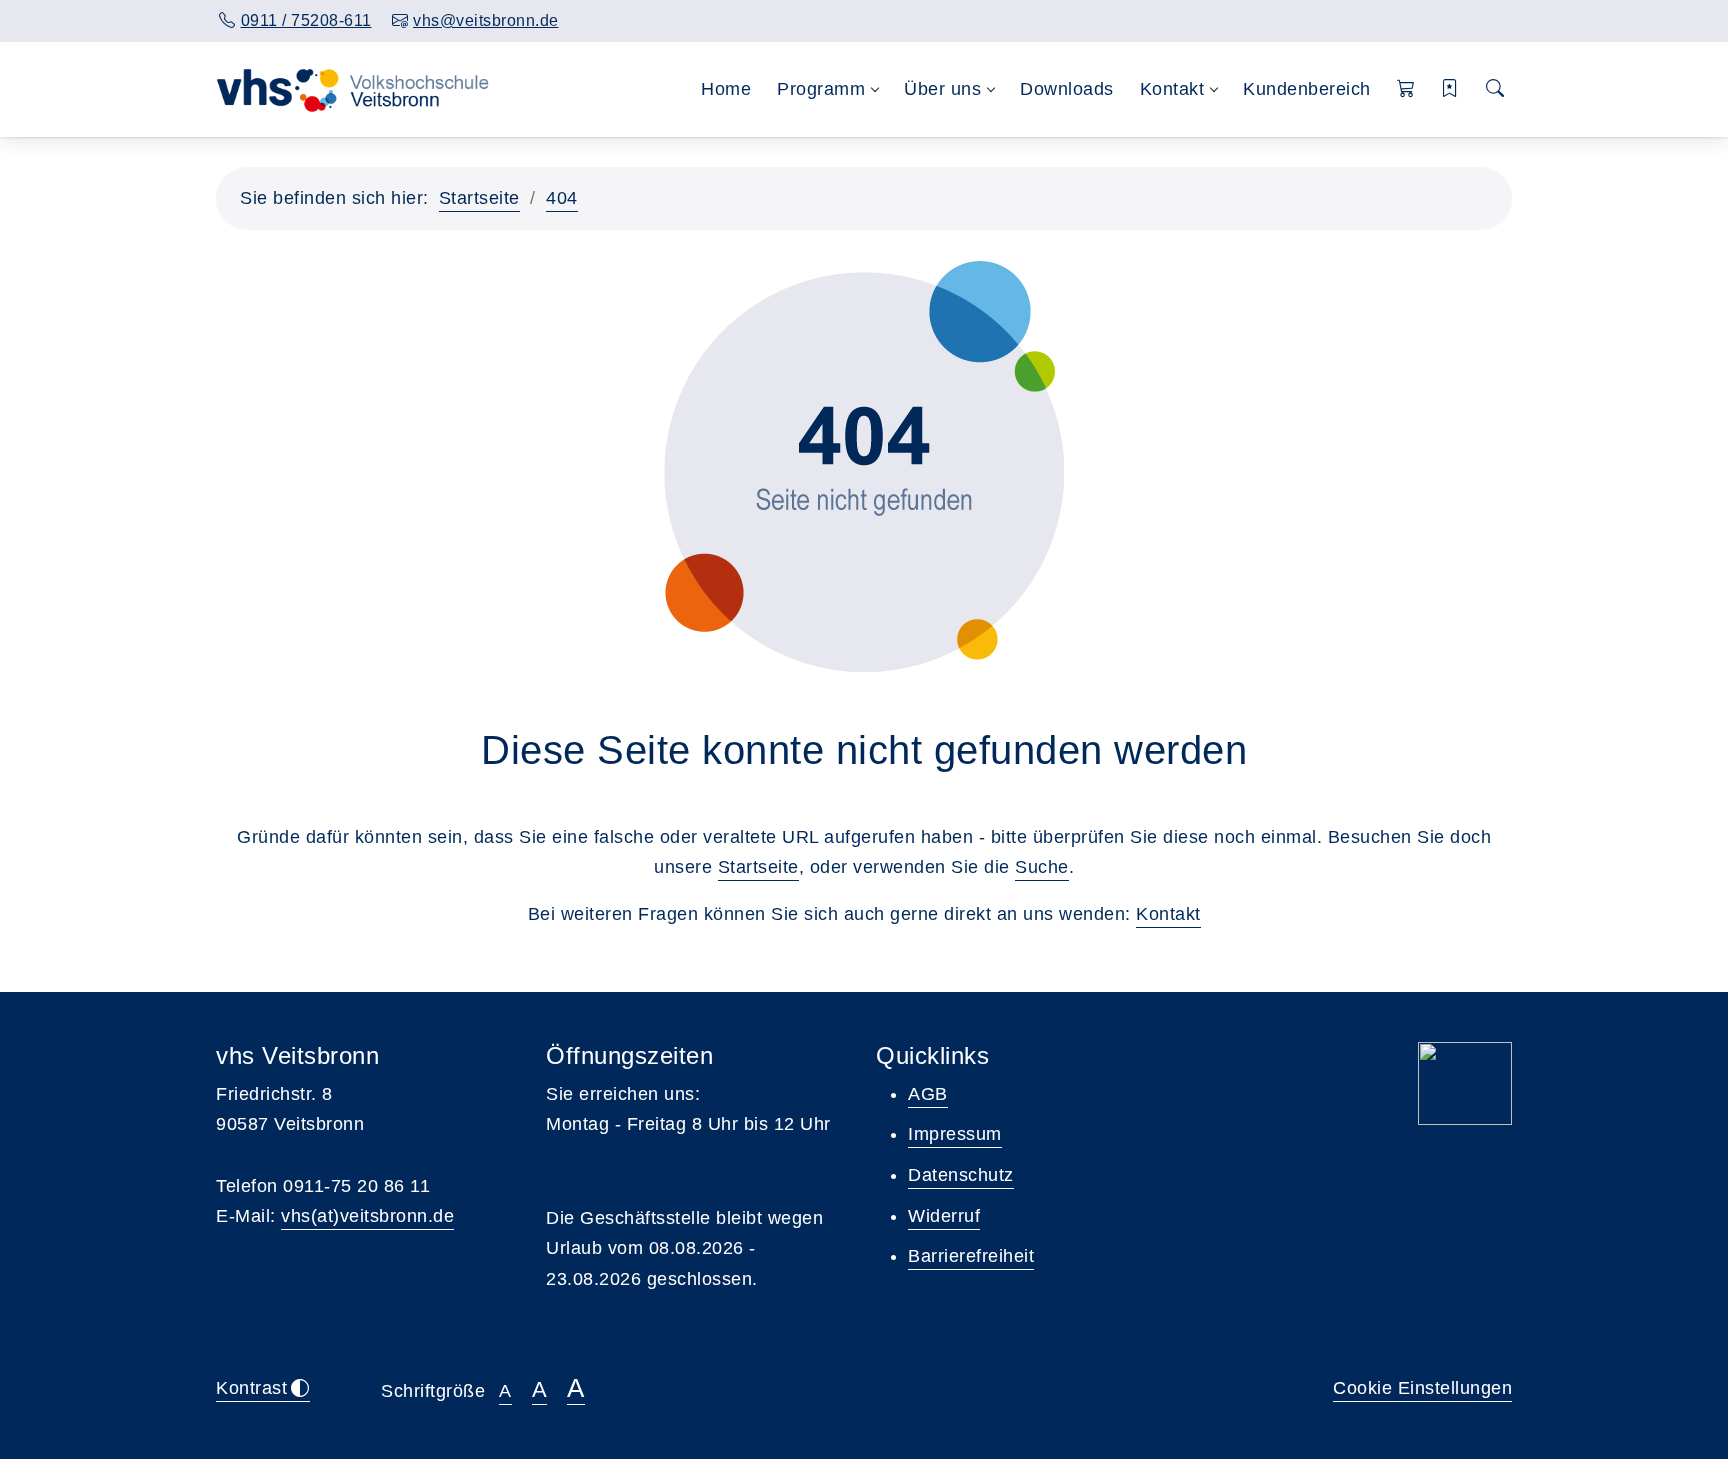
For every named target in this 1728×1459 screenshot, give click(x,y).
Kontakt (1168, 914)
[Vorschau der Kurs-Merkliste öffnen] (1450, 89)
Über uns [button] (942, 89)
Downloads (1067, 89)
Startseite (479, 198)
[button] (1406, 89)
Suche (1042, 867)
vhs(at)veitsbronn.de (367, 1216)
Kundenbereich (1307, 89)
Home (726, 89)
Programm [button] (821, 89)
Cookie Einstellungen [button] (1422, 1388)
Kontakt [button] (1172, 89)
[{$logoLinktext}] (357, 89)
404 (562, 198)
